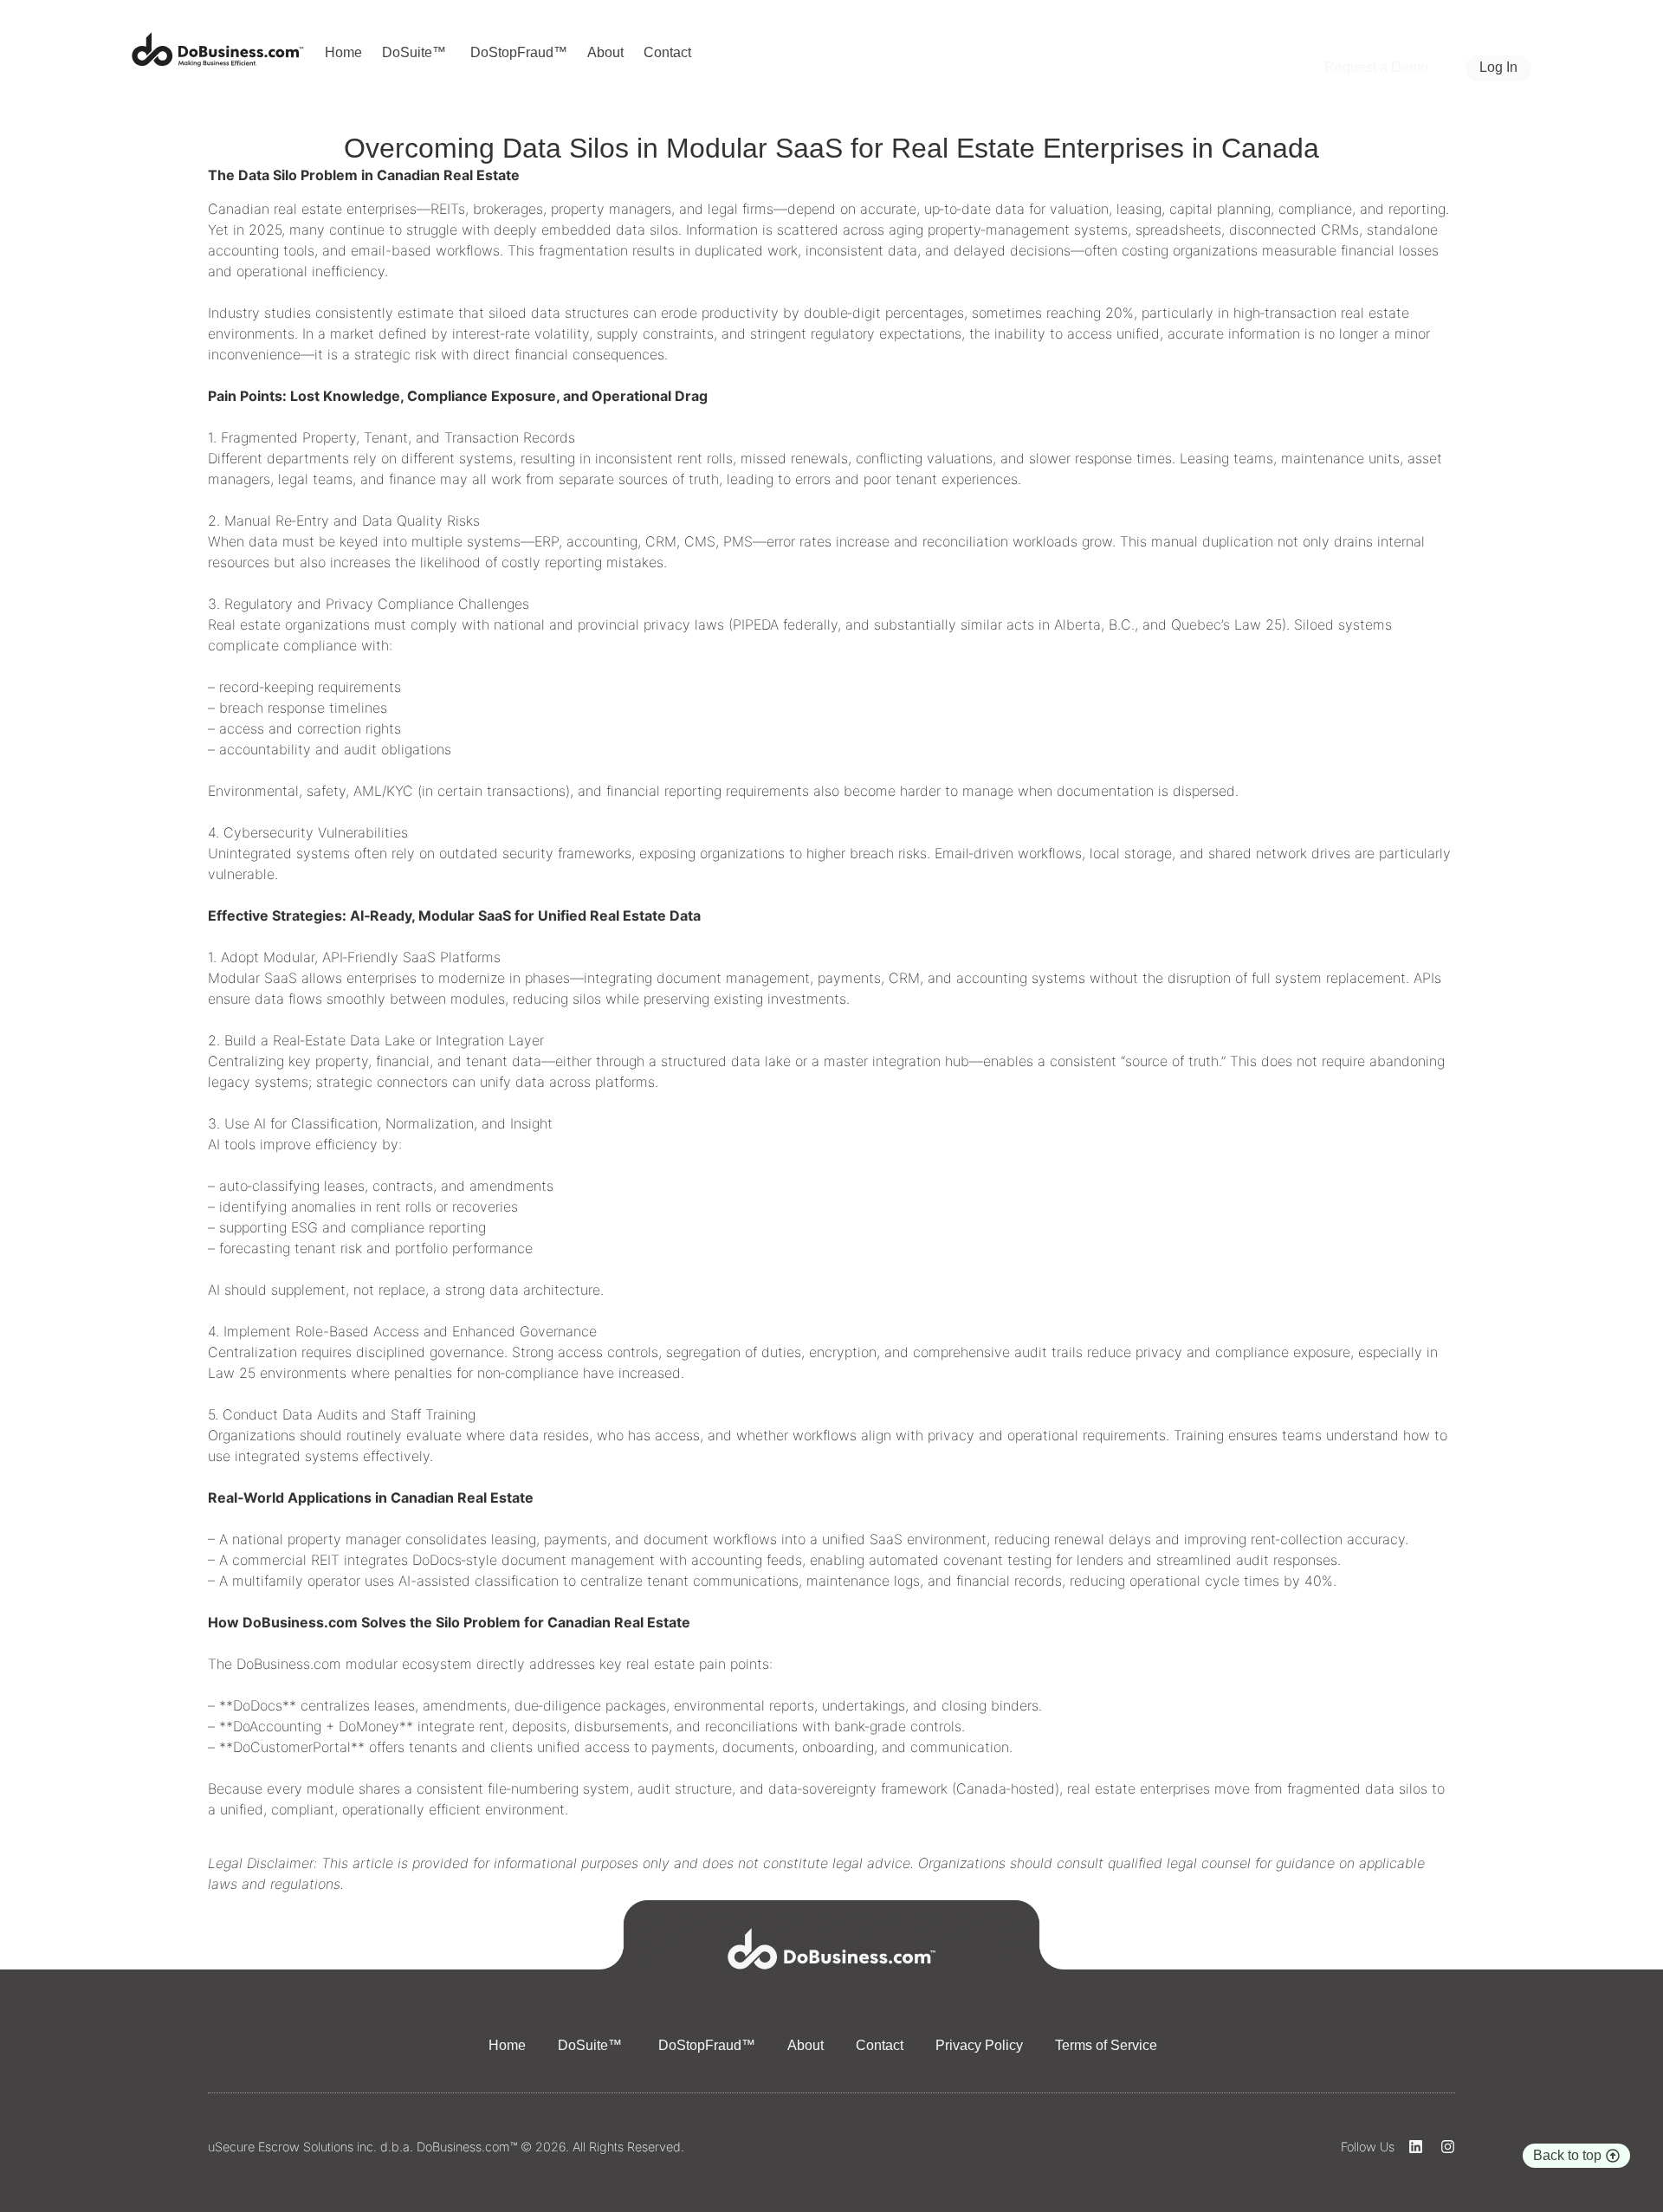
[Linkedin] (1416, 2147)
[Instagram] (1448, 2147)
